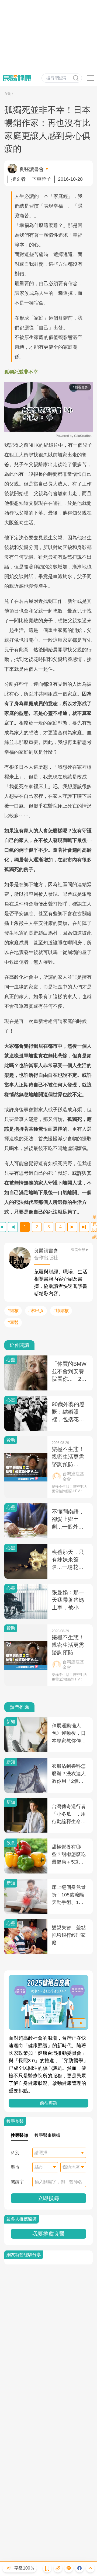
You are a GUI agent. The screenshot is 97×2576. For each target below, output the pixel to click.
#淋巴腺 (36, 1311)
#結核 (13, 1311)
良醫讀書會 (32, 169)
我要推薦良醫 (48, 2234)
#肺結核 (61, 1311)
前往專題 (48, 2103)
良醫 (8, 94)
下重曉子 (41, 179)
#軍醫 (13, 1322)
